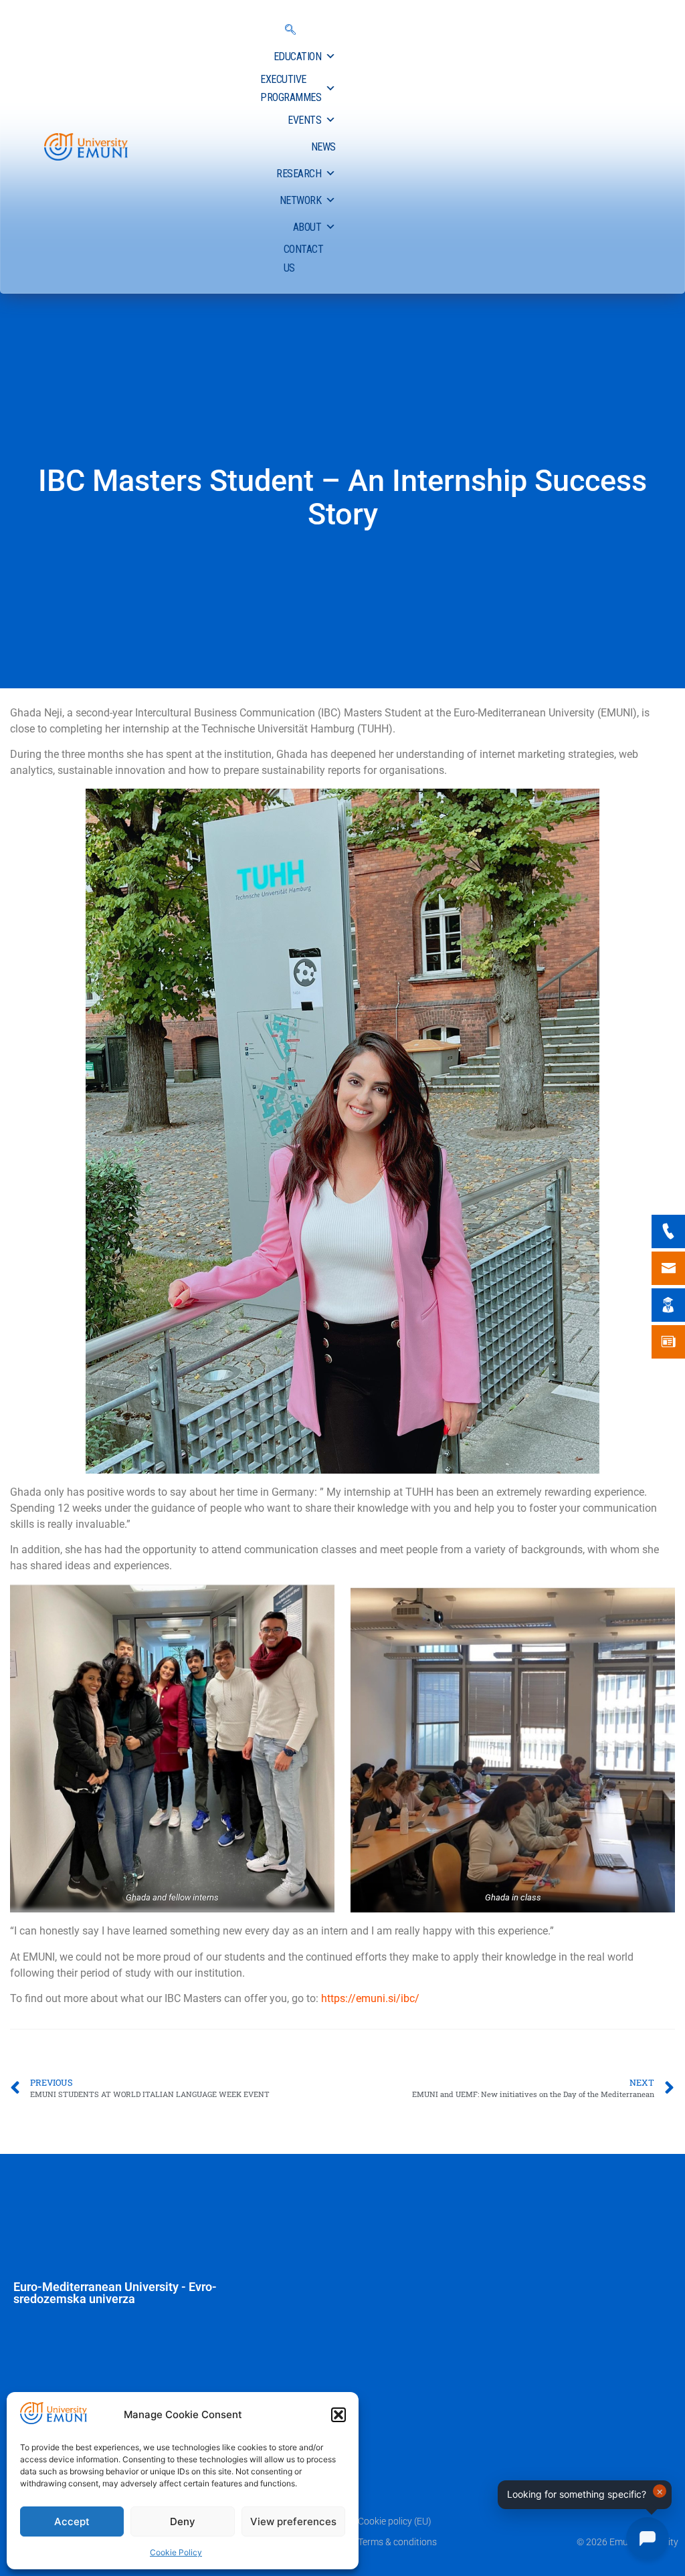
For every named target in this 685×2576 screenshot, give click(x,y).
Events (304, 120)
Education (298, 57)
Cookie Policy (176, 2552)
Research (299, 174)
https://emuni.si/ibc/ (370, 1998)
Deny (183, 2521)
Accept (72, 2521)
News (323, 147)
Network (301, 200)
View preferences (293, 2521)
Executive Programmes (291, 88)
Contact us (304, 258)
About (307, 227)
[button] (338, 2415)
